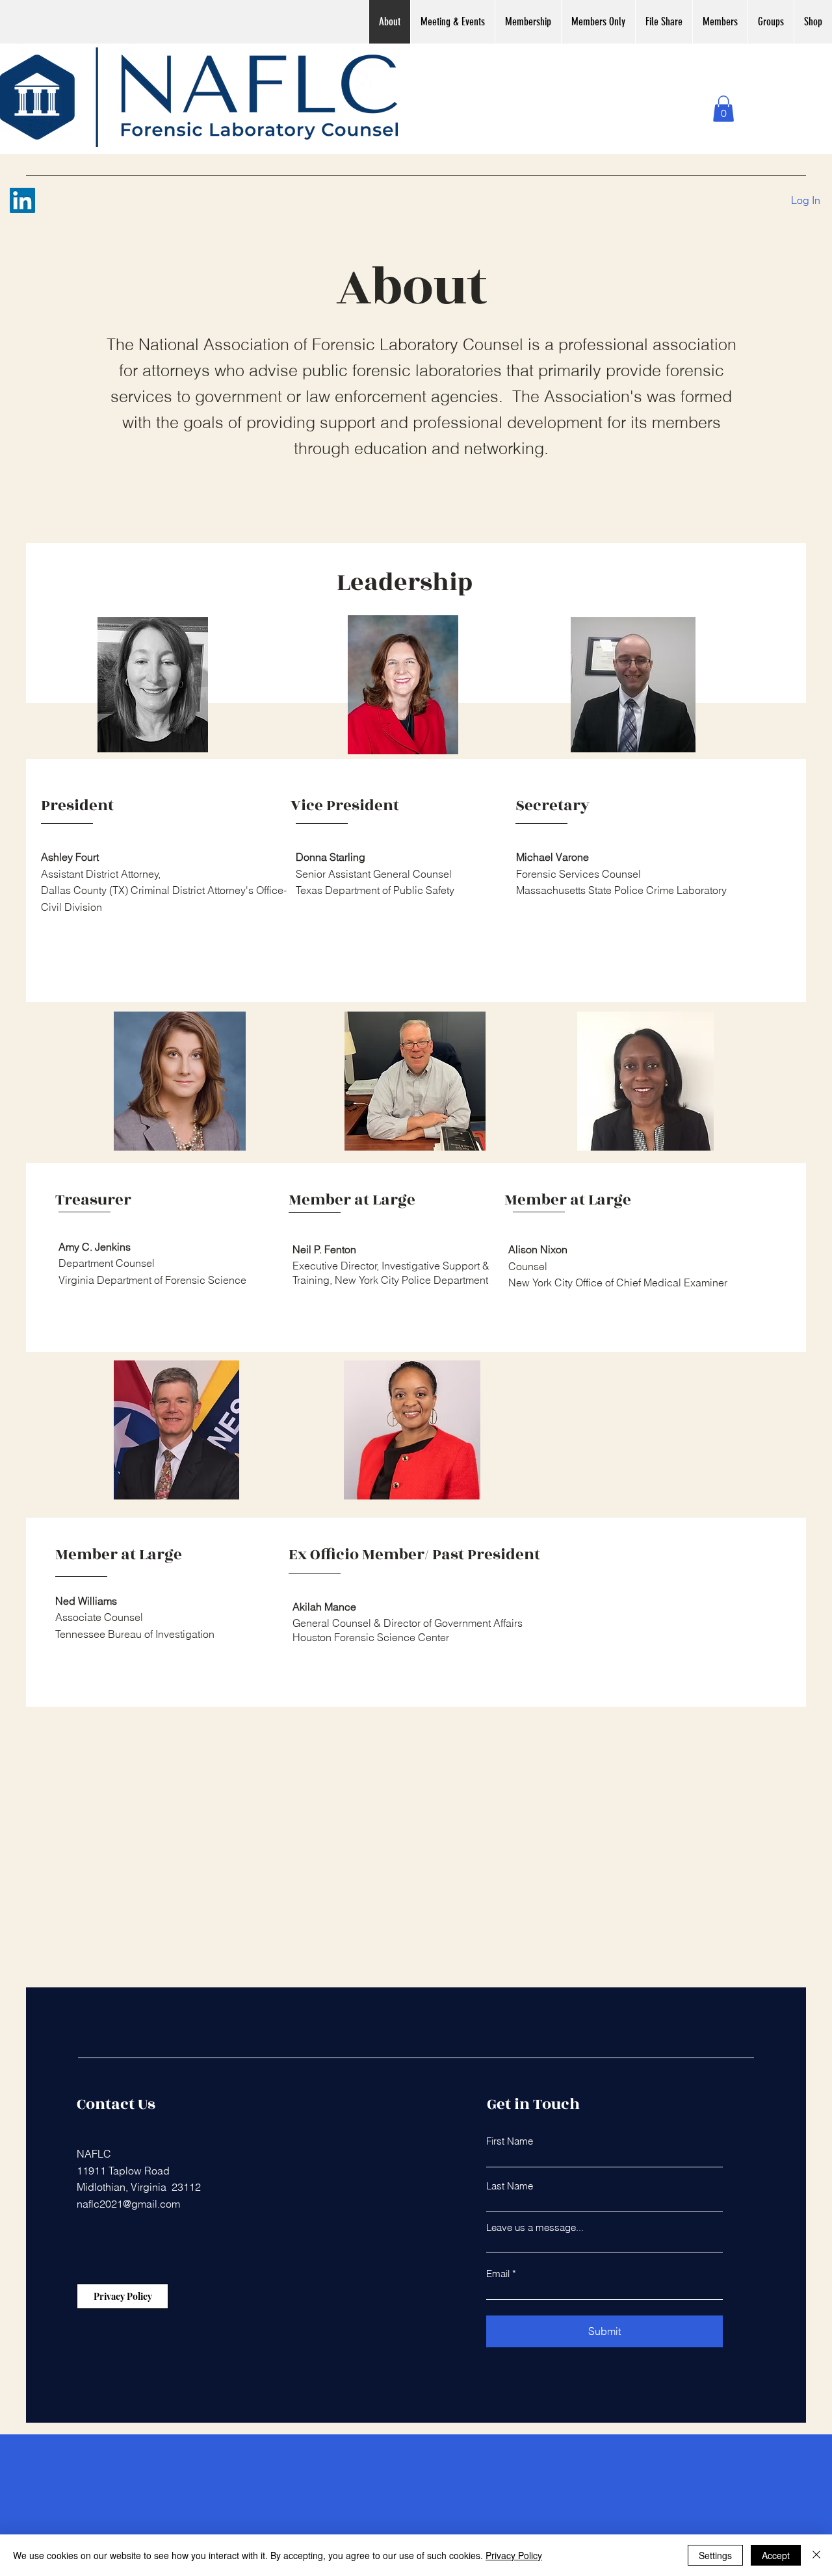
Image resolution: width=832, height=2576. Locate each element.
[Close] (816, 2555)
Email (498, 2274)
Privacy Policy (514, 2555)
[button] (723, 109)
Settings (715, 2555)
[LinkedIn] (22, 200)
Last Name (510, 2186)
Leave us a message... (535, 2227)
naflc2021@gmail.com (128, 2204)
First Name (510, 2141)
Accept (776, 2555)
